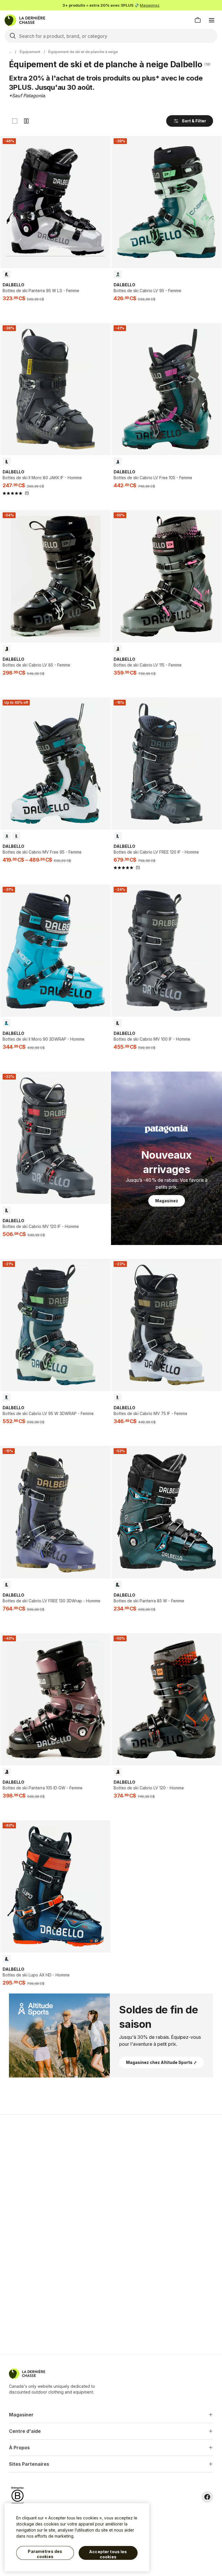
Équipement (30, 52)
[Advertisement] (111, 2160)
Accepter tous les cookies (108, 2554)
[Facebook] (207, 2497)
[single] (15, 121)
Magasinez (150, 5)
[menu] (212, 20)
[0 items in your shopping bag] (198, 20)
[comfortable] (26, 121)
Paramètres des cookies (45, 2554)
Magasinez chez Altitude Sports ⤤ (161, 2062)
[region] (77, 2537)
